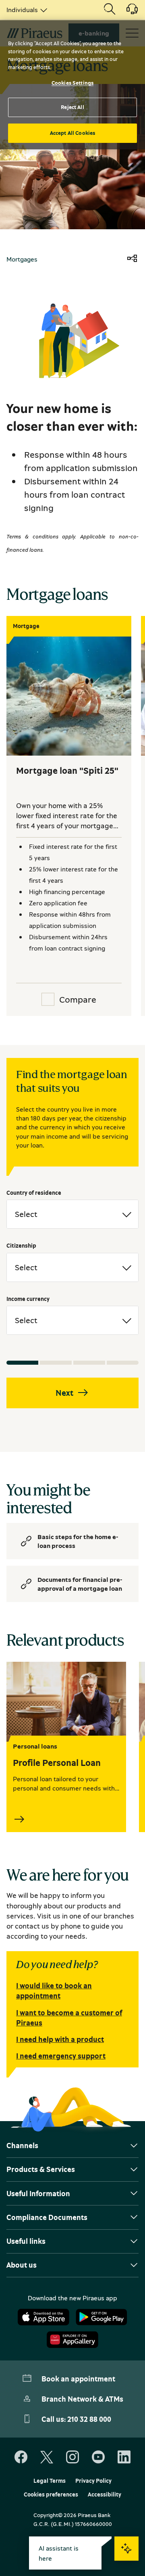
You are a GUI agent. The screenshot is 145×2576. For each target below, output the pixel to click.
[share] (132, 259)
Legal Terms (50, 2481)
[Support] (127, 12)
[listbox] (25, 10)
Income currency (28, 1299)
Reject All (72, 107)
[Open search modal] (110, 10)
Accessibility (105, 2494)
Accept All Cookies (72, 133)
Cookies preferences (51, 2494)
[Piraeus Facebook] (21, 2457)
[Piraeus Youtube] (98, 2457)
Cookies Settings (72, 83)
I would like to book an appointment (54, 1991)
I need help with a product (60, 2039)
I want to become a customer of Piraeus (69, 2018)
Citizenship (21, 1245)
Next (64, 1393)
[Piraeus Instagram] (72, 2457)
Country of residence (34, 1193)
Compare (78, 999)
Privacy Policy (93, 2481)
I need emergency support (61, 2056)
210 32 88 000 (89, 2419)
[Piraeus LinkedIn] (124, 2457)
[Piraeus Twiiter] (47, 2457)
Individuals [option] (22, 10)
